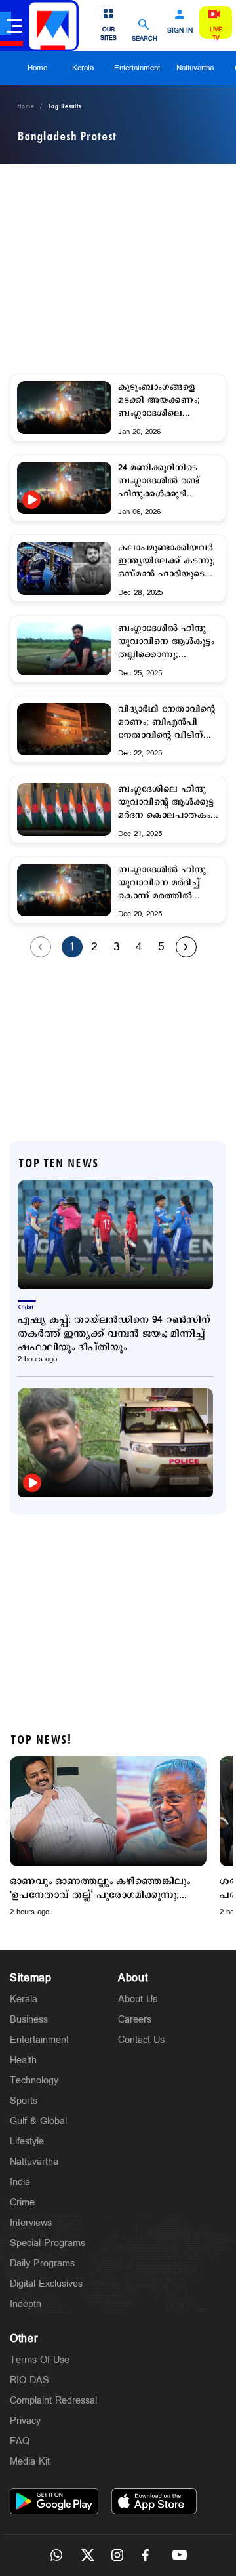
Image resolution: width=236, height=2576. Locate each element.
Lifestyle (27, 2142)
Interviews (31, 2223)
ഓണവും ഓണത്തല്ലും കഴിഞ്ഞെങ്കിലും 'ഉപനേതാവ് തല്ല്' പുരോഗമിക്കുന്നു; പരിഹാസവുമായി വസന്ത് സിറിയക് (100, 1888)
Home (37, 68)
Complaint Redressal (53, 2401)
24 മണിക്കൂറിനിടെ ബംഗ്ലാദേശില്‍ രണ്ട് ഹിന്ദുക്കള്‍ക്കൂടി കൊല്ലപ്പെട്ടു (159, 481)
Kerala (83, 68)
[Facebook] (149, 2555)
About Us (138, 1999)
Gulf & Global (38, 2121)
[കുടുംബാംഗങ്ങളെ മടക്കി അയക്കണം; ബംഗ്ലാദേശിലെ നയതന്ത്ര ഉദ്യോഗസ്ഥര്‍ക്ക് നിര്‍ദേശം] (64, 408)
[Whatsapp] (56, 2555)
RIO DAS (29, 2380)
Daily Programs (42, 2264)
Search (145, 38)
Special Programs (48, 2243)
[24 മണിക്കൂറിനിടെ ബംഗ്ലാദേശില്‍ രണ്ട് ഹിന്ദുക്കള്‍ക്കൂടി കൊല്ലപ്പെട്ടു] (64, 500)
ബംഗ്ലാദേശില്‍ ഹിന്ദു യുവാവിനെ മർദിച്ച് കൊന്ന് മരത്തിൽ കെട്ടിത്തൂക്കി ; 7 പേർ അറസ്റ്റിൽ (164, 883)
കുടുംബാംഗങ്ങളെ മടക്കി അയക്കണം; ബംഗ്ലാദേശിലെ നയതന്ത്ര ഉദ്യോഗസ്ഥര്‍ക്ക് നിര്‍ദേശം (159, 401)
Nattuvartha (195, 68)
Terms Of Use (40, 2360)
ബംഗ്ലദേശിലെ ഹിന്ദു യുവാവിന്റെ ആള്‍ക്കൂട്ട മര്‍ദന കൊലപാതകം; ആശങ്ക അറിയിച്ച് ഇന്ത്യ (166, 803)
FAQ (20, 2441)
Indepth (26, 2304)
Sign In (180, 31)
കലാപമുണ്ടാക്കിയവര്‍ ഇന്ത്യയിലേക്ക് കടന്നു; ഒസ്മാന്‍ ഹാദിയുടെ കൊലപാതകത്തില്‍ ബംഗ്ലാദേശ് (167, 561)
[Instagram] (118, 2555)
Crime (22, 2203)
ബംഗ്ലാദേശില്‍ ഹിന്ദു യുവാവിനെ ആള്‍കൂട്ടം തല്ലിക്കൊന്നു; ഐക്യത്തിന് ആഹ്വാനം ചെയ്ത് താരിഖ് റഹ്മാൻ (166, 642)
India (20, 2182)
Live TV (216, 34)
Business (29, 2020)
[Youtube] (180, 2555)
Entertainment (137, 68)
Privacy (25, 2421)
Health (23, 2060)
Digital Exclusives (46, 2284)
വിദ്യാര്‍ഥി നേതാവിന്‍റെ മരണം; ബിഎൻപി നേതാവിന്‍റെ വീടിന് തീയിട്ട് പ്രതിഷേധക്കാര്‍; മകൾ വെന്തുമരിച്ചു (168, 723)
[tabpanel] (108, 1837)
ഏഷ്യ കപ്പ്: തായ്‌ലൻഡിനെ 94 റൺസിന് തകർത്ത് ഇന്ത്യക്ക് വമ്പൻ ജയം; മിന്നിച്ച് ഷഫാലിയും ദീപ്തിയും (114, 1334)
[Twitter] (87, 2555)
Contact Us (141, 2040)
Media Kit (30, 2462)
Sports (24, 2101)
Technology (34, 2081)
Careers (135, 2020)
